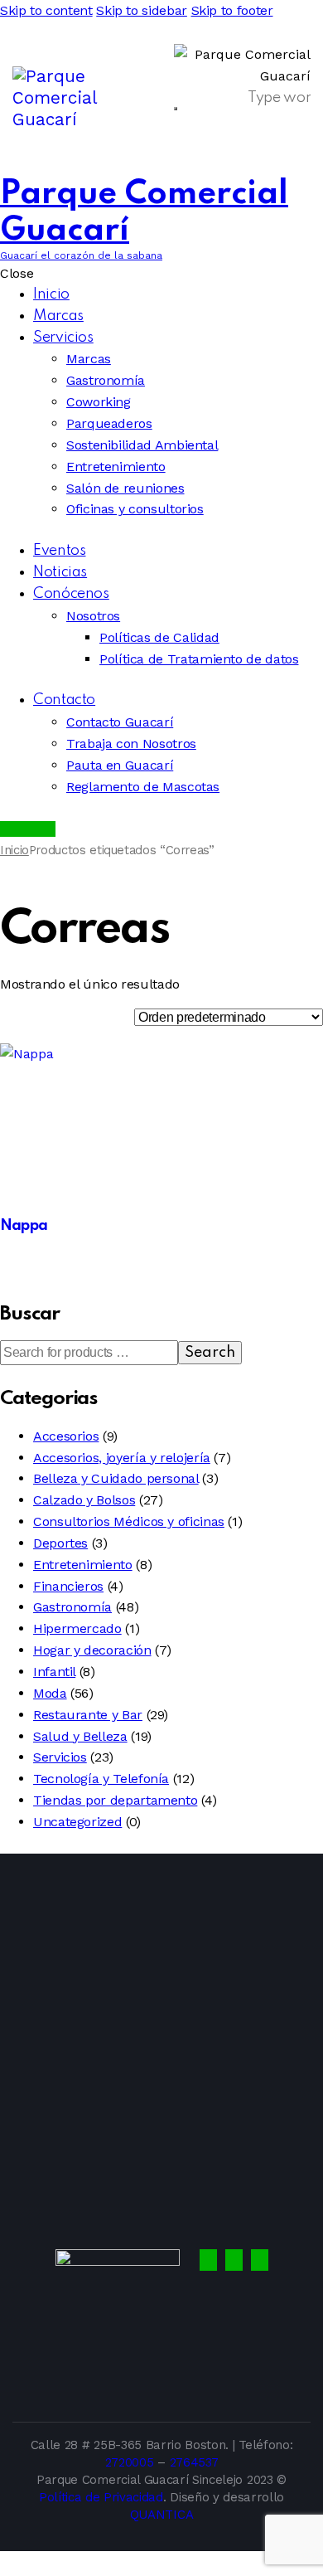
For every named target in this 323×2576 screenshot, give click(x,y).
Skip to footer (232, 10)
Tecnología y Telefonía (101, 1779)
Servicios (60, 1757)
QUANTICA (161, 2515)
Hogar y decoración (92, 1650)
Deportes (60, 1543)
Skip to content (46, 10)
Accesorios (66, 1436)
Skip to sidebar (142, 10)
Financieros (68, 1586)
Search (210, 1353)
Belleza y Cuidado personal (116, 1478)
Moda (50, 1693)
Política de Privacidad (101, 2497)
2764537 (194, 2462)
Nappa (24, 1226)
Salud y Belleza (80, 1736)
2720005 (130, 2462)
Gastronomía (72, 1607)
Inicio (14, 850)
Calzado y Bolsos (84, 1500)
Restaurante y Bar (88, 1715)
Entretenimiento (83, 1565)
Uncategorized (77, 1822)
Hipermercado (77, 1628)
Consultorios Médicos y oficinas (129, 1521)
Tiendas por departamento (115, 1800)
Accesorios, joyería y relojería (122, 1458)
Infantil (54, 1672)
